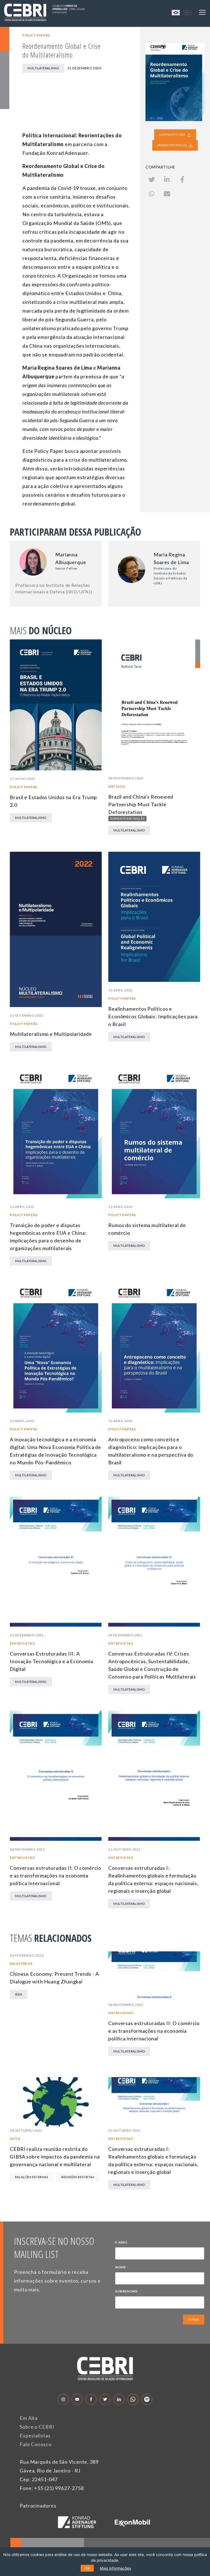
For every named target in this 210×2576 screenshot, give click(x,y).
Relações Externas (31, 2177)
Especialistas (35, 2435)
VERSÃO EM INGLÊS (172, 145)
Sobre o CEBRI (37, 2427)
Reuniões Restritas (78, 2177)
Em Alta (29, 2418)
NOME (122, 2268)
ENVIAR (194, 2319)
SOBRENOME (126, 2291)
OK (87, 2568)
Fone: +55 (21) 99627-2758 (52, 2488)
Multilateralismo (43, 68)
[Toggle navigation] (202, 12)
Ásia (18, 1994)
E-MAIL (123, 2243)
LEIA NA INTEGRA (172, 134)
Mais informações (115, 2568)
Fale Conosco (36, 2444)
